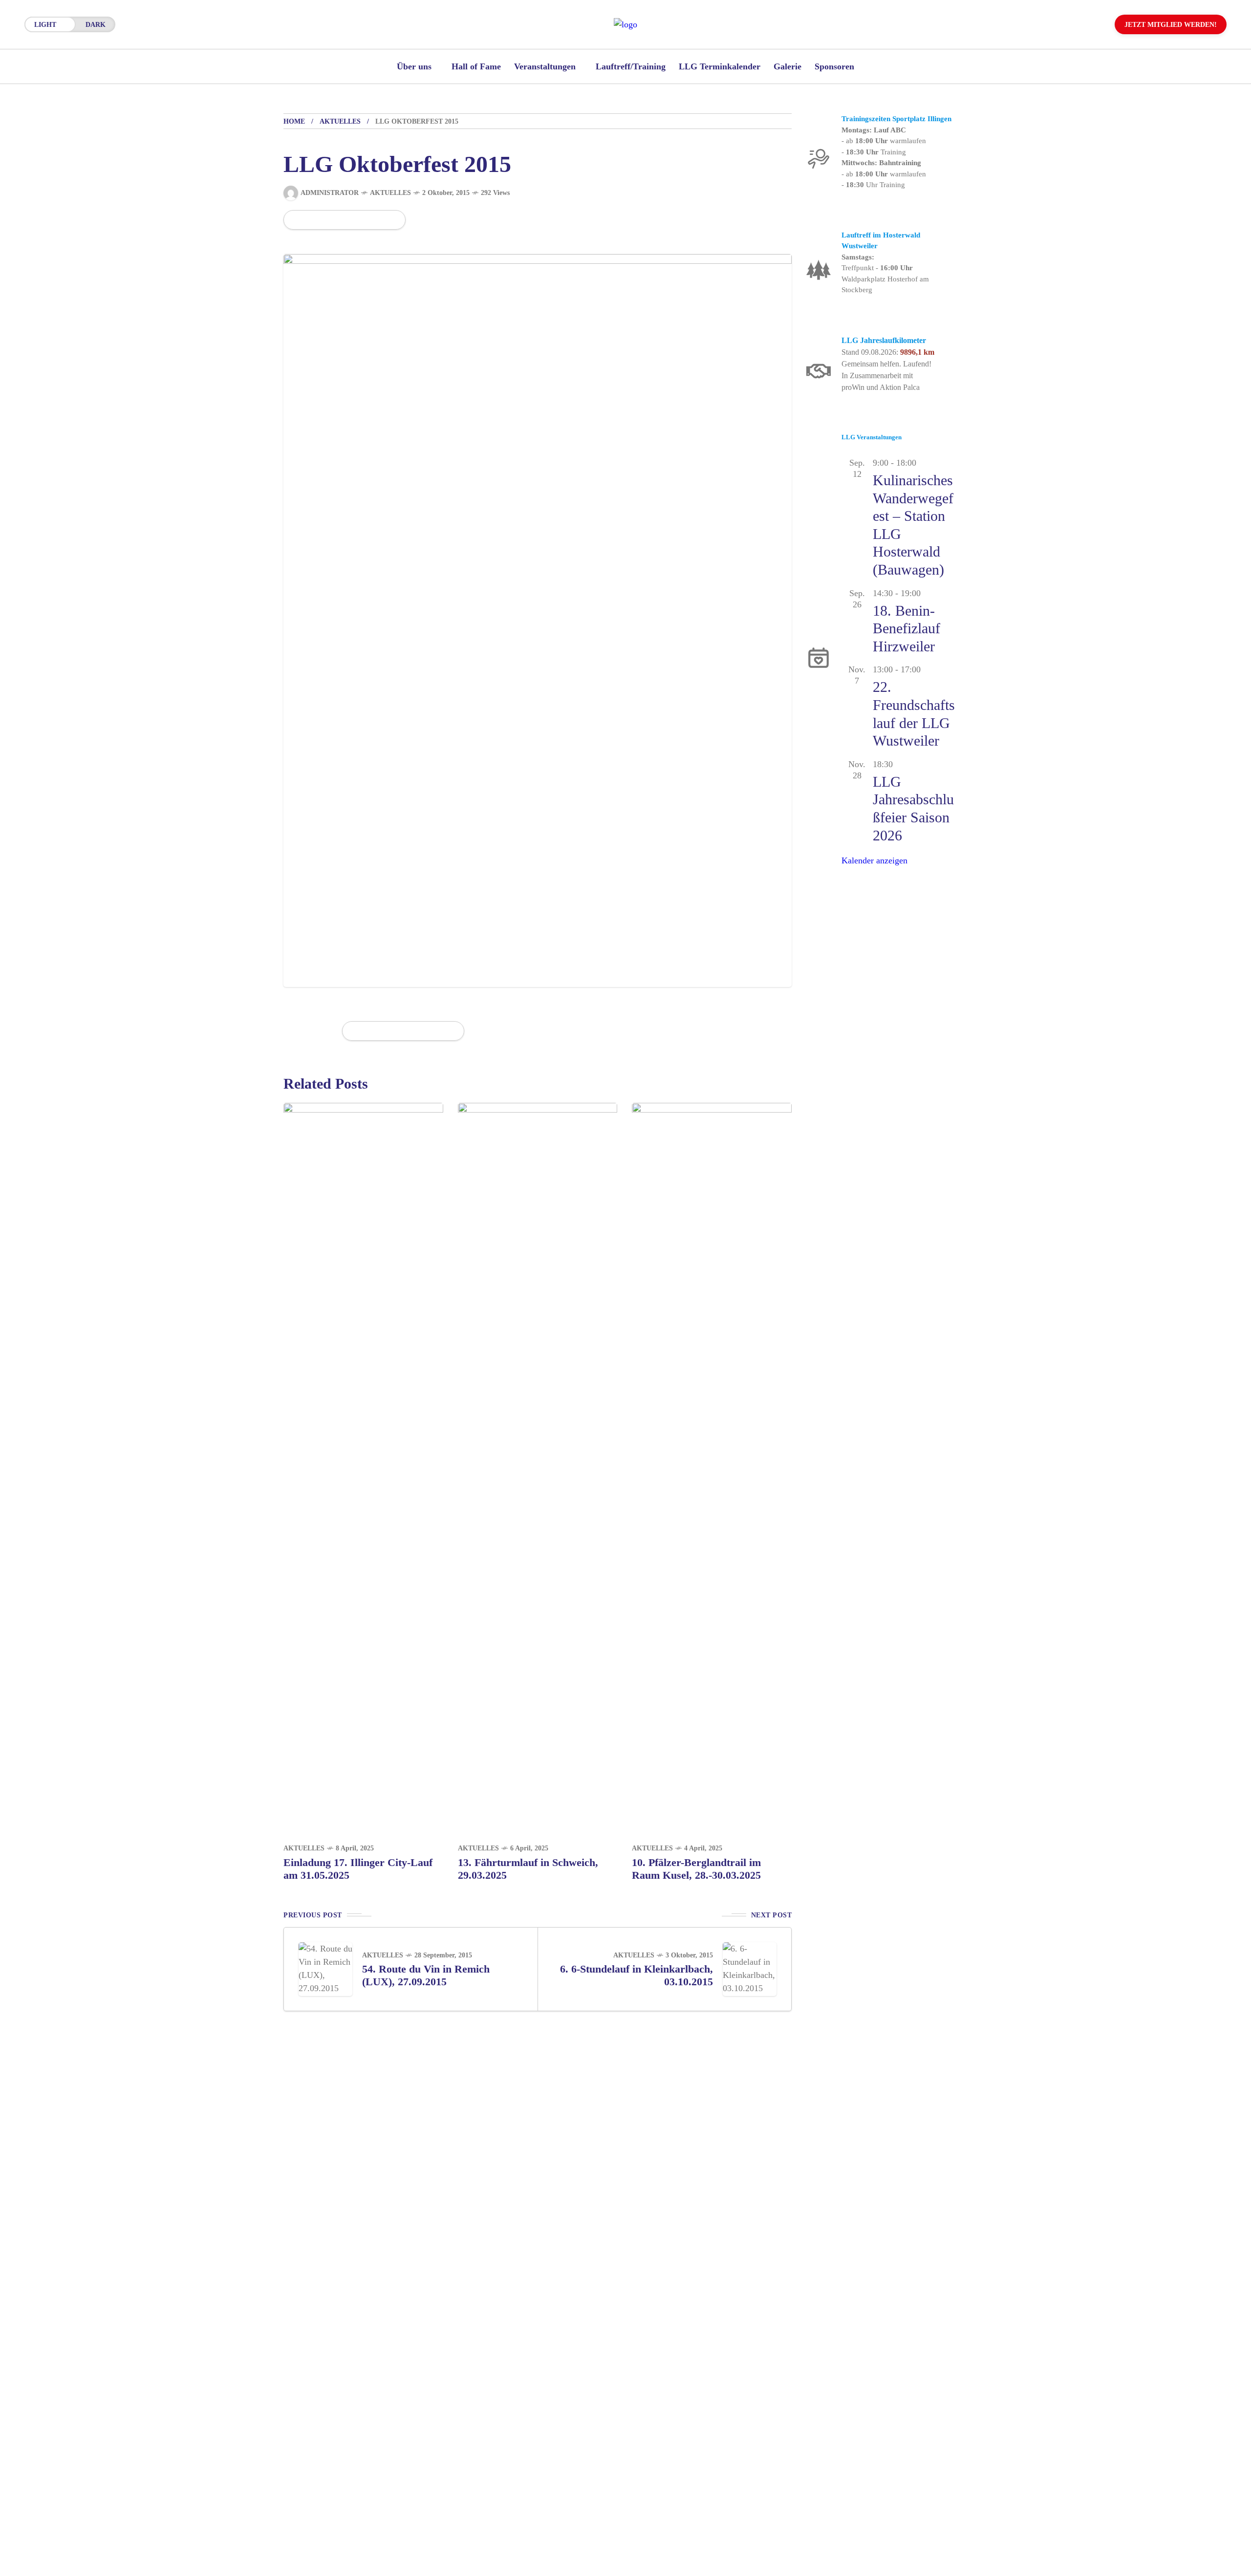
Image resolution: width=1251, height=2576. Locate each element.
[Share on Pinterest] (343, 220)
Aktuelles (340, 121)
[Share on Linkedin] (360, 220)
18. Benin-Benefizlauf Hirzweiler (906, 628)
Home (294, 121)
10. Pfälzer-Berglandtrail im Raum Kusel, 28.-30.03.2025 (696, 1869)
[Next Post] (750, 1969)
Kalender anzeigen (874, 860)
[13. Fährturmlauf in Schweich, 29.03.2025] (538, 1468)
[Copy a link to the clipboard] (391, 220)
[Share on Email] (376, 220)
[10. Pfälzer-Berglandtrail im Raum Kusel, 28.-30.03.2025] (712, 1468)
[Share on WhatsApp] (326, 220)
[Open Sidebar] (1212, 112)
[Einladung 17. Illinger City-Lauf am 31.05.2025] (363, 1468)
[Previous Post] (325, 1969)
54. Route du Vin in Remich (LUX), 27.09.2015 (426, 1975)
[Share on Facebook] (293, 220)
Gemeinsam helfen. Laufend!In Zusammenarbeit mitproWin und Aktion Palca (886, 376)
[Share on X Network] (310, 220)
